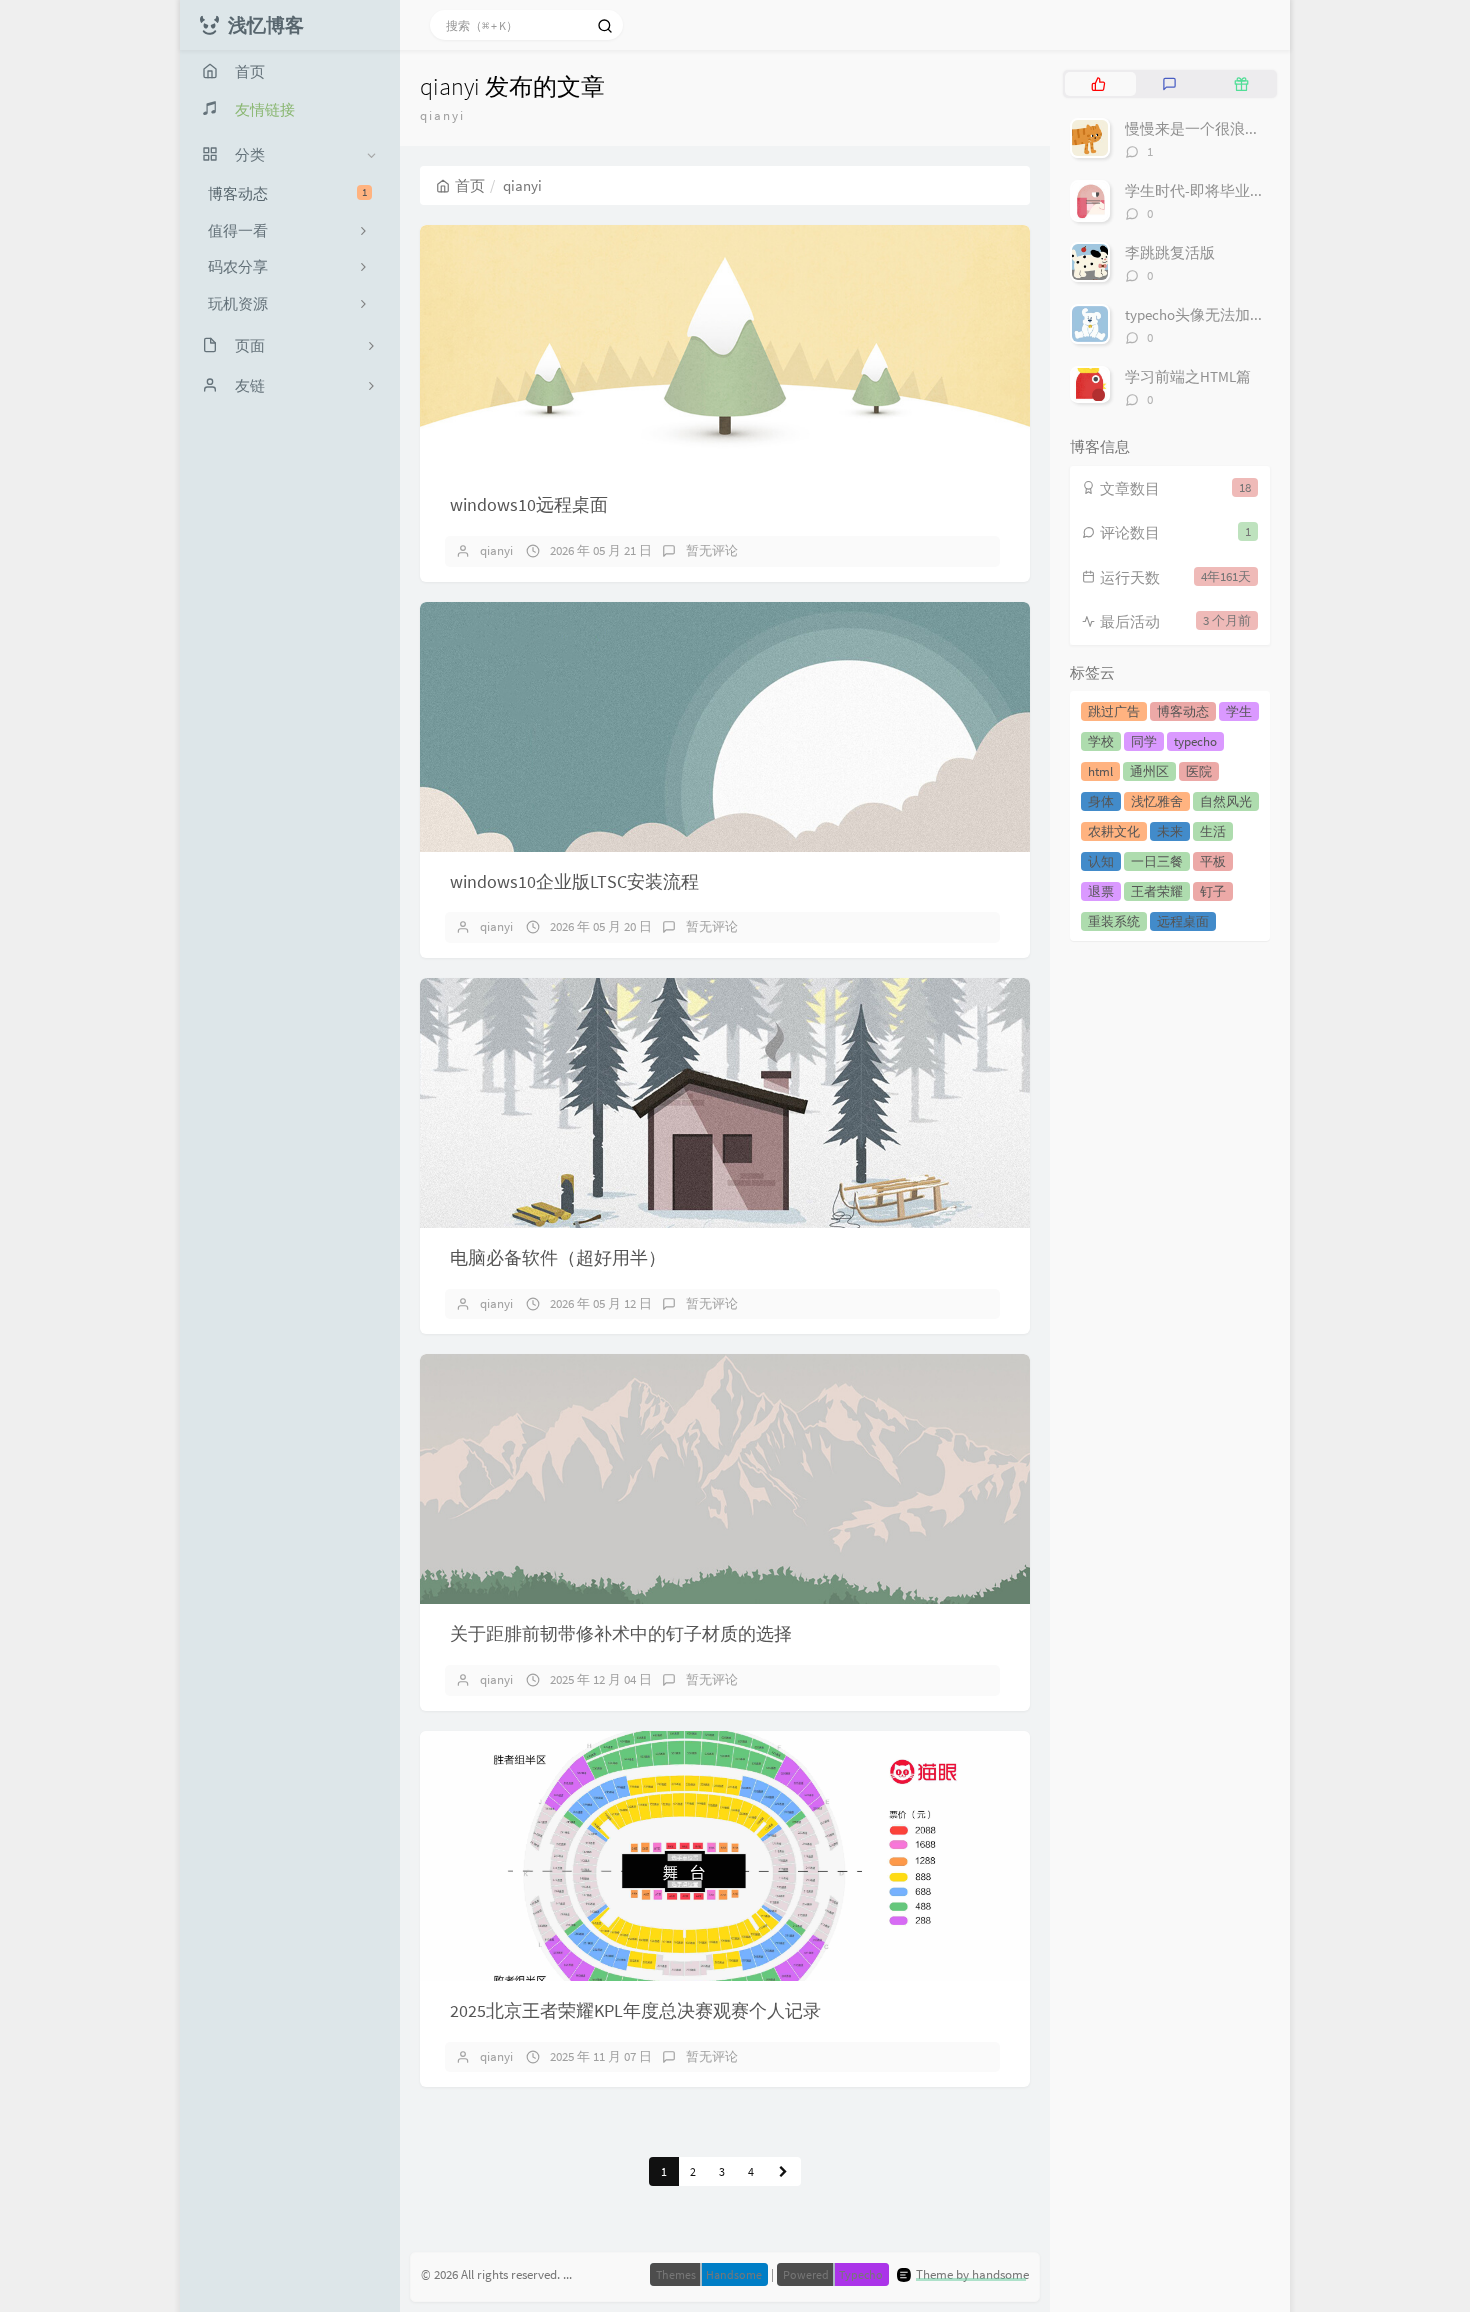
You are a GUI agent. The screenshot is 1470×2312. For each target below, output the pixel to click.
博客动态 (287, 193)
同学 (1144, 741)
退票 (1101, 891)
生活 (1213, 831)
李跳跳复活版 (1170, 252)
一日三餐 (1157, 861)
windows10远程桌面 (529, 504)
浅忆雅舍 (1157, 801)
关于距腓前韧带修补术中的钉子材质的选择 (621, 1633)
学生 (1239, 711)
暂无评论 (712, 550)
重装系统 (1114, 921)
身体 (1101, 801)
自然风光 (1226, 801)
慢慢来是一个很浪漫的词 (1207, 128)
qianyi (496, 550)
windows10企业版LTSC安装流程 (574, 881)
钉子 (1213, 891)
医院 (1199, 771)
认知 (1101, 861)
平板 (1213, 861)
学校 (1101, 741)
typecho (1195, 741)
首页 (470, 185)
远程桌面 (1183, 921)
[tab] (1098, 84)
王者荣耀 (1157, 891)
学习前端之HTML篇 (1188, 376)
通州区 (1149, 771)
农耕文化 (1114, 831)
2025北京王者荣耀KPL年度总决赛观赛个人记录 (635, 2010)
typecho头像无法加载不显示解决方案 (1247, 314)
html (1100, 771)
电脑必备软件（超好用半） (558, 1257)
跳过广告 (1114, 711)
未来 (1170, 831)
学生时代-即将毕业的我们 (1210, 190)
